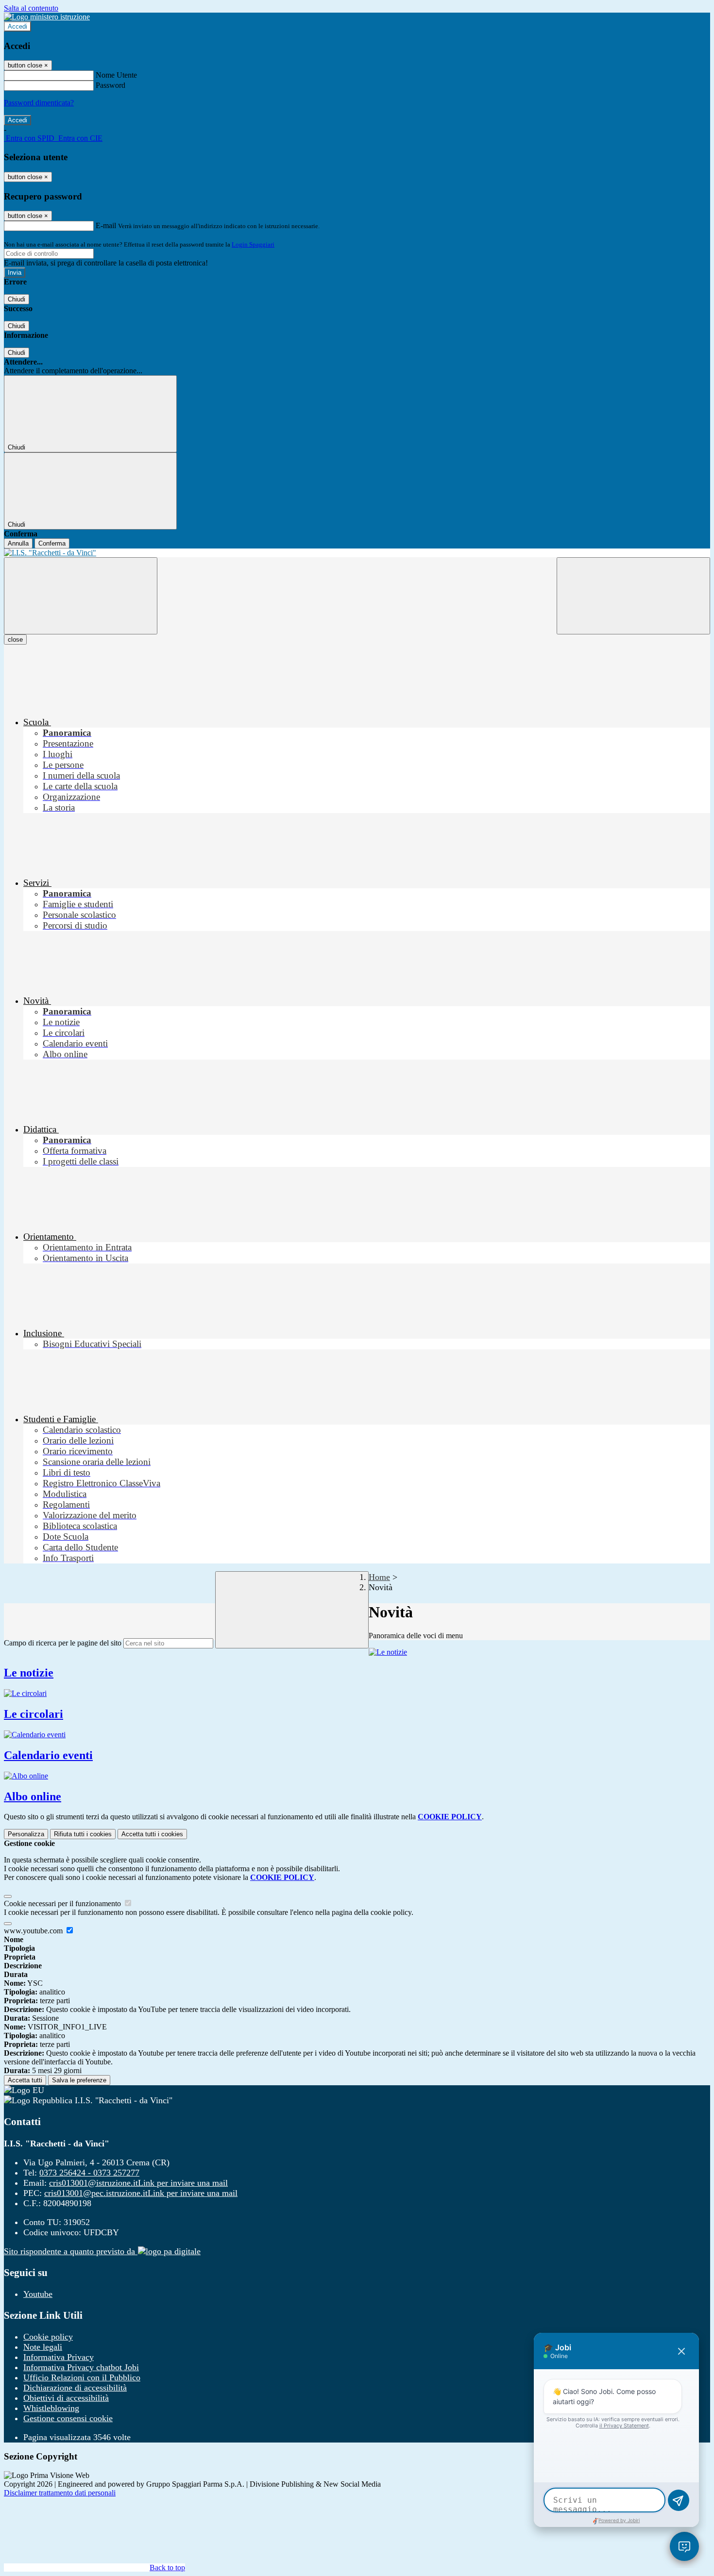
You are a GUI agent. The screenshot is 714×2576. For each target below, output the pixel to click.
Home (379, 1577)
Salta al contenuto (31, 8)
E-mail (106, 225)
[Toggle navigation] (81, 596)
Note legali (43, 2347)
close (15, 640)
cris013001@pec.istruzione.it (141, 2193)
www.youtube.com (34, 1931)
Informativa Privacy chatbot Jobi (81, 2367)
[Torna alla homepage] (357, 553)
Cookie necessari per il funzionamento (63, 1903)
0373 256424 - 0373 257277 (89, 2173)
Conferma (52, 543)
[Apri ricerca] (633, 596)
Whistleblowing (51, 2408)
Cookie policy (48, 2337)
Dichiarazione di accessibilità (75, 2388)
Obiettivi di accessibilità (66, 2398)
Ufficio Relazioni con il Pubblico (82, 2377)
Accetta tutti (152, 1834)
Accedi (17, 26)
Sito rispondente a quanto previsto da (71, 2251)
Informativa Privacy (59, 2357)
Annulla (18, 543)
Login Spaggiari (253, 244)
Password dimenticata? (39, 103)
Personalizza (26, 1834)
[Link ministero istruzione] (47, 17)
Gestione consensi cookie (68, 2418)
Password (110, 85)
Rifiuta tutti (83, 1834)
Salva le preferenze (79, 2080)
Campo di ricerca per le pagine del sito (63, 1643)
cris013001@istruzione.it (138, 2183)
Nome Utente (116, 75)
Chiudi (17, 299)
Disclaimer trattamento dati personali (60, 2493)
